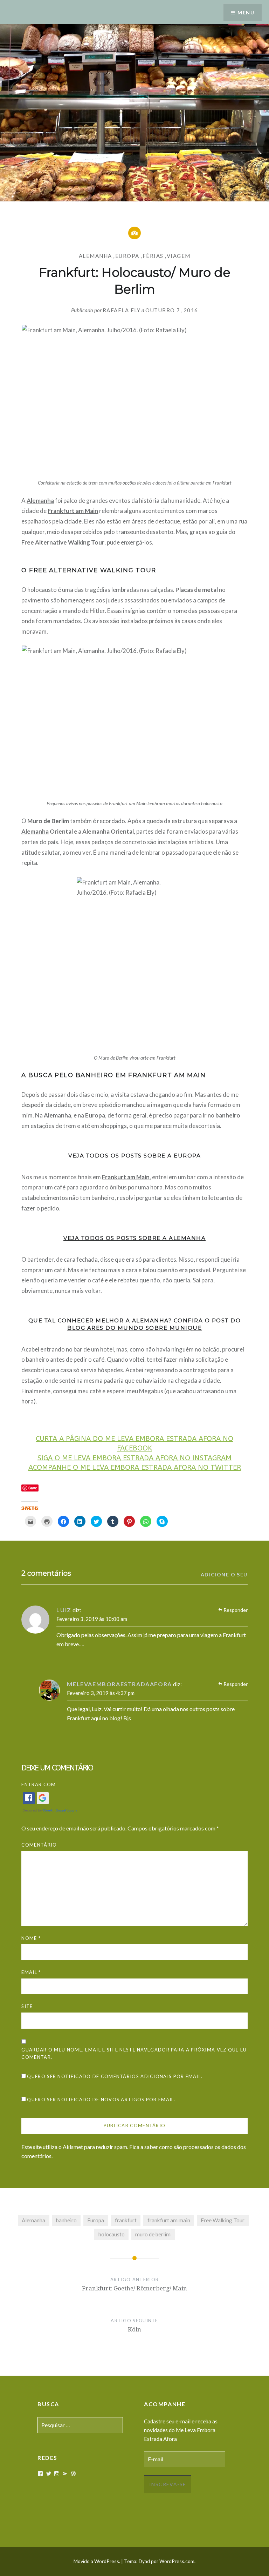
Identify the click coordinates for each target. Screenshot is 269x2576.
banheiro (66, 2220)
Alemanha (95, 256)
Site (27, 2006)
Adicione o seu (224, 1574)
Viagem (179, 256)
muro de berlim (153, 2234)
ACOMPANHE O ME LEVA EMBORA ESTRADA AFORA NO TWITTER (135, 1467)
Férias (153, 256)
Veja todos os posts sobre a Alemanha (134, 1238)
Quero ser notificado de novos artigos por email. (101, 2100)
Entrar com (39, 1784)
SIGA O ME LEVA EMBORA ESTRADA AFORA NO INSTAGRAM (134, 1458)
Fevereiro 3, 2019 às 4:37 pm (101, 1693)
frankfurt (126, 2220)
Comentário (39, 1845)
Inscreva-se (168, 2484)
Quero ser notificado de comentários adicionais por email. (115, 2076)
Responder (236, 1610)
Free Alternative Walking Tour (63, 542)
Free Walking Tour (223, 2220)
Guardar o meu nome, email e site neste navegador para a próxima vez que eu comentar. (134, 2053)
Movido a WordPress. (97, 2561)
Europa (127, 256)
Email (31, 1972)
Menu (246, 12)
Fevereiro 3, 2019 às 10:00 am (92, 1619)
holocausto (112, 2234)
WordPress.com (177, 2561)
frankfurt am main (169, 2220)
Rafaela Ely (122, 310)
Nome (31, 1938)
